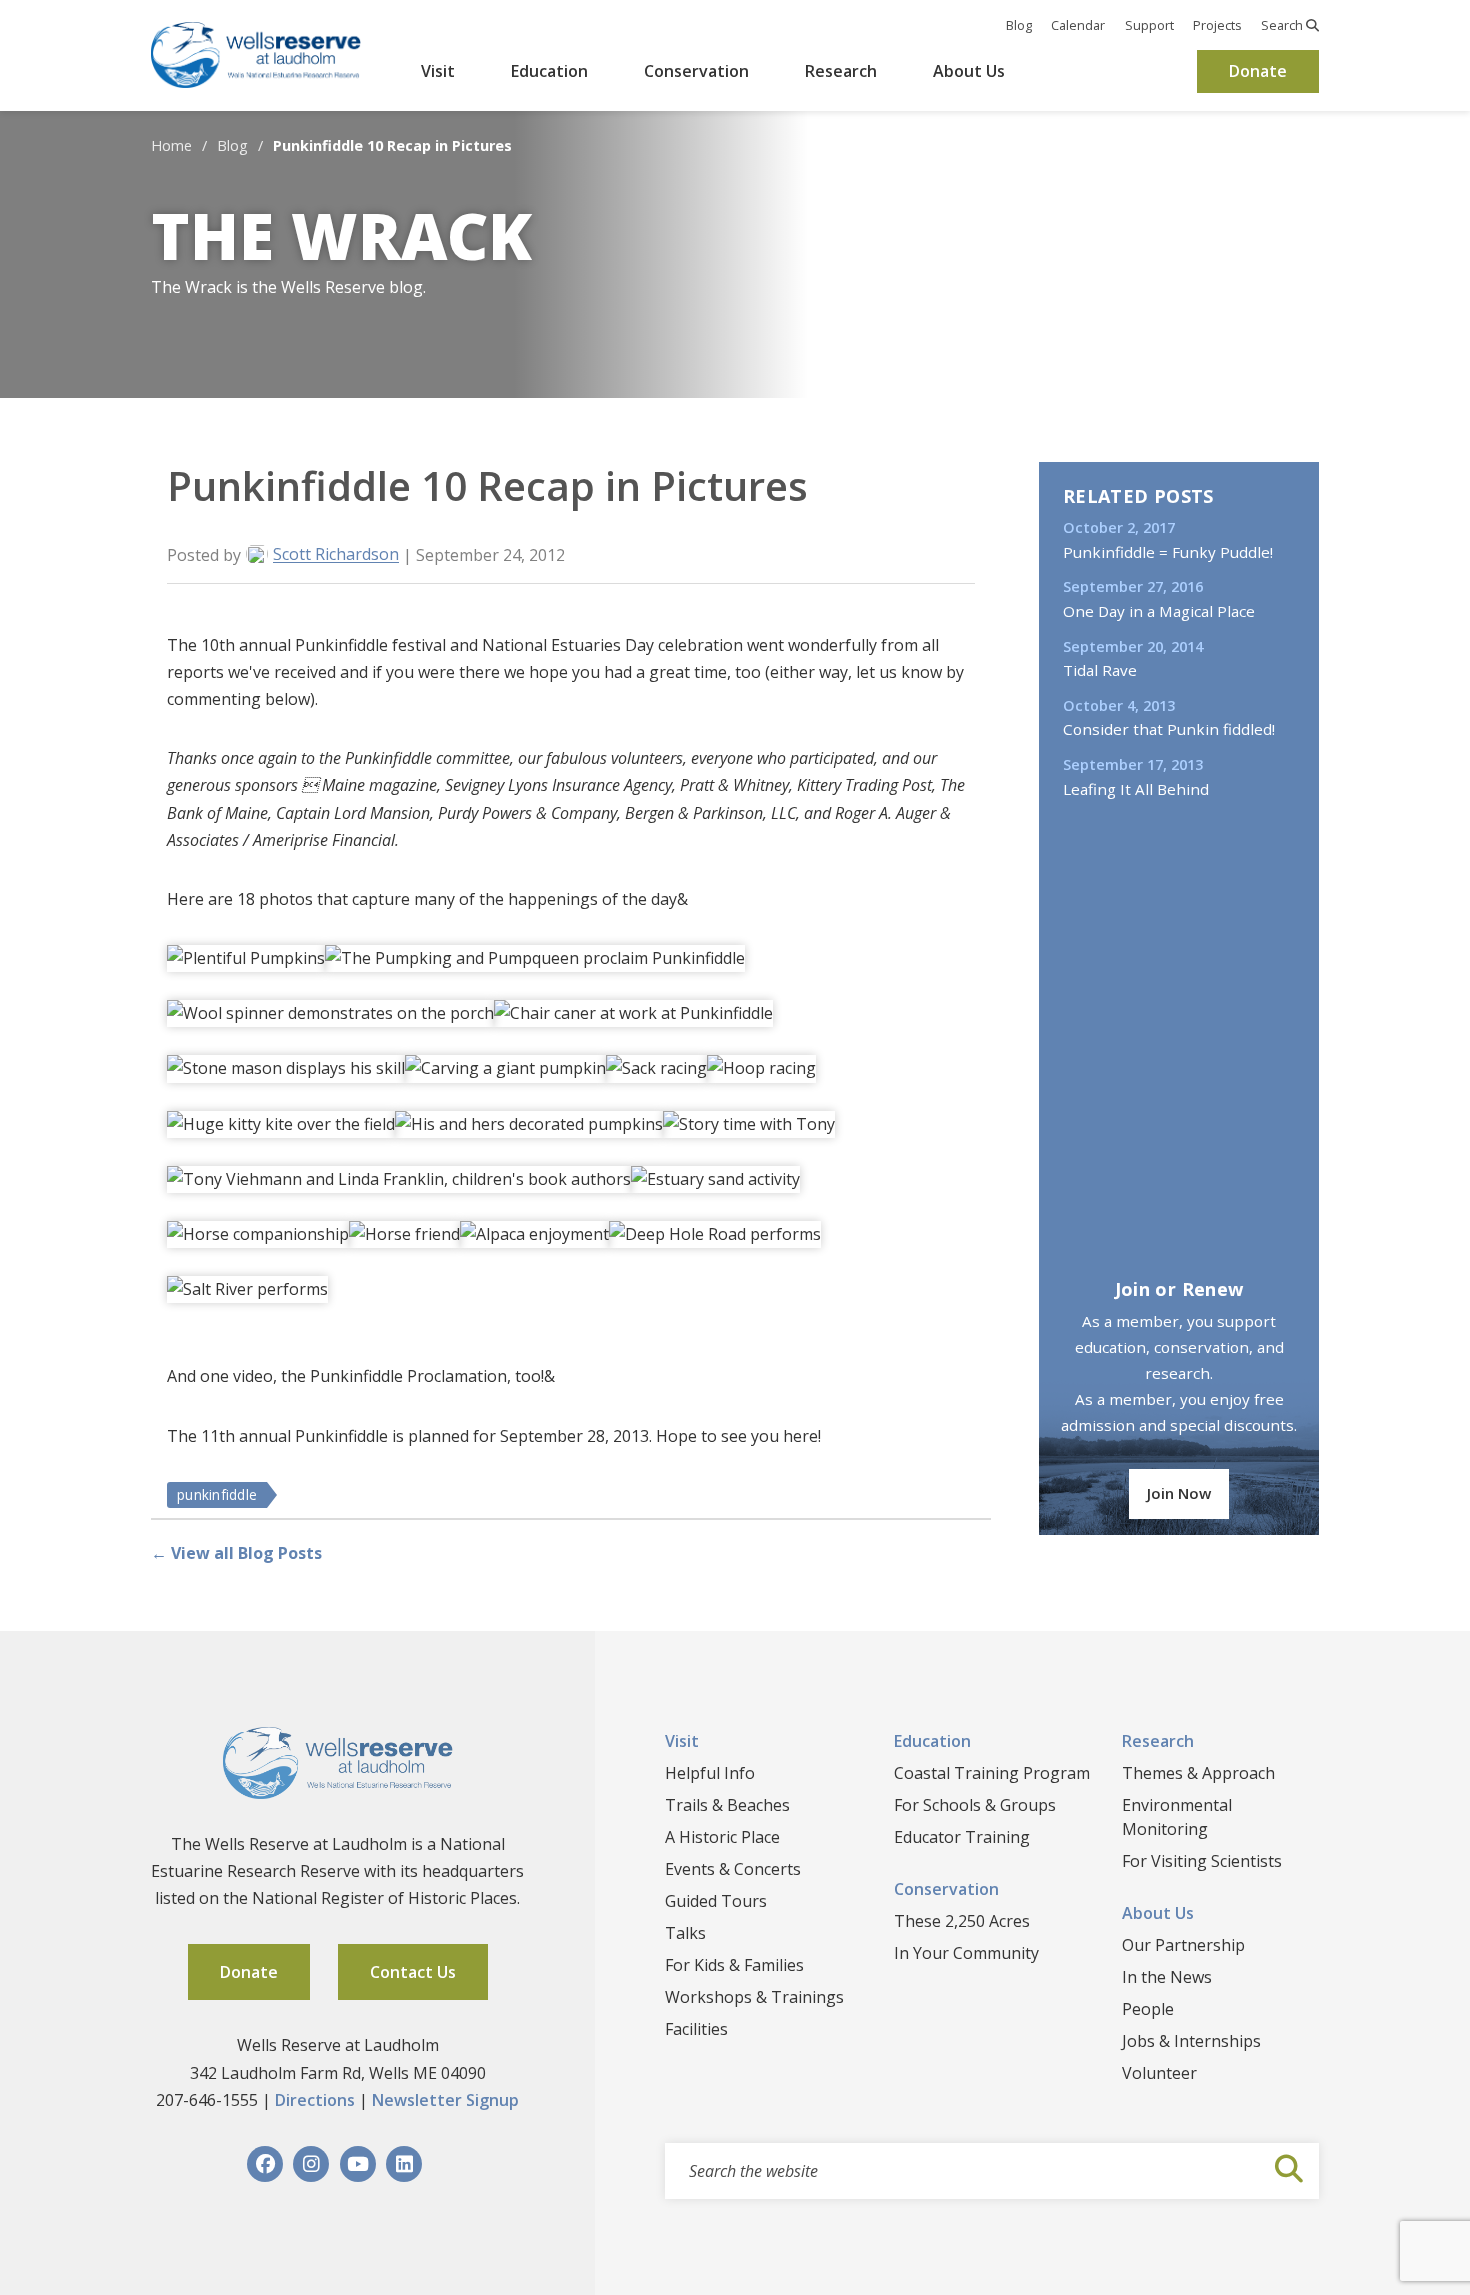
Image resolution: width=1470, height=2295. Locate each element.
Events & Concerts (733, 1869)
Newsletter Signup (445, 2100)
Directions (315, 2100)
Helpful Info (710, 1773)
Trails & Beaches (727, 1805)
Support (1149, 25)
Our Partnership (1183, 1945)
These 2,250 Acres (962, 1921)
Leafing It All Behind (1136, 789)
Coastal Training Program (992, 1773)
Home (171, 145)
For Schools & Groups (975, 1805)
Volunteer (1159, 2073)
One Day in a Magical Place (1159, 611)
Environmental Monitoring (1177, 1817)
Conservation (696, 71)
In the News (1167, 1977)
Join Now (1179, 1493)
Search (1283, 25)
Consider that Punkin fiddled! (1169, 729)
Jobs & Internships (1191, 2041)
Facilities (696, 2029)
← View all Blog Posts (236, 1553)
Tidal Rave (1100, 670)
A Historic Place (722, 1837)
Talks (685, 1933)
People (1148, 2009)
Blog (1019, 25)
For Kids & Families (734, 1965)
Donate (1258, 71)
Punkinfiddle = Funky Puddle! (1168, 552)
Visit (438, 71)
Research (841, 71)
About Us (969, 71)
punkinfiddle (217, 1494)
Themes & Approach (1198, 1773)
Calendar (1078, 25)
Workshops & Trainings (754, 1997)
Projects (1217, 25)
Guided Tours (716, 1901)
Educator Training (962, 1837)
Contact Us (413, 1972)
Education (549, 71)
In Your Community (966, 1953)
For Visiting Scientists (1202, 1861)
